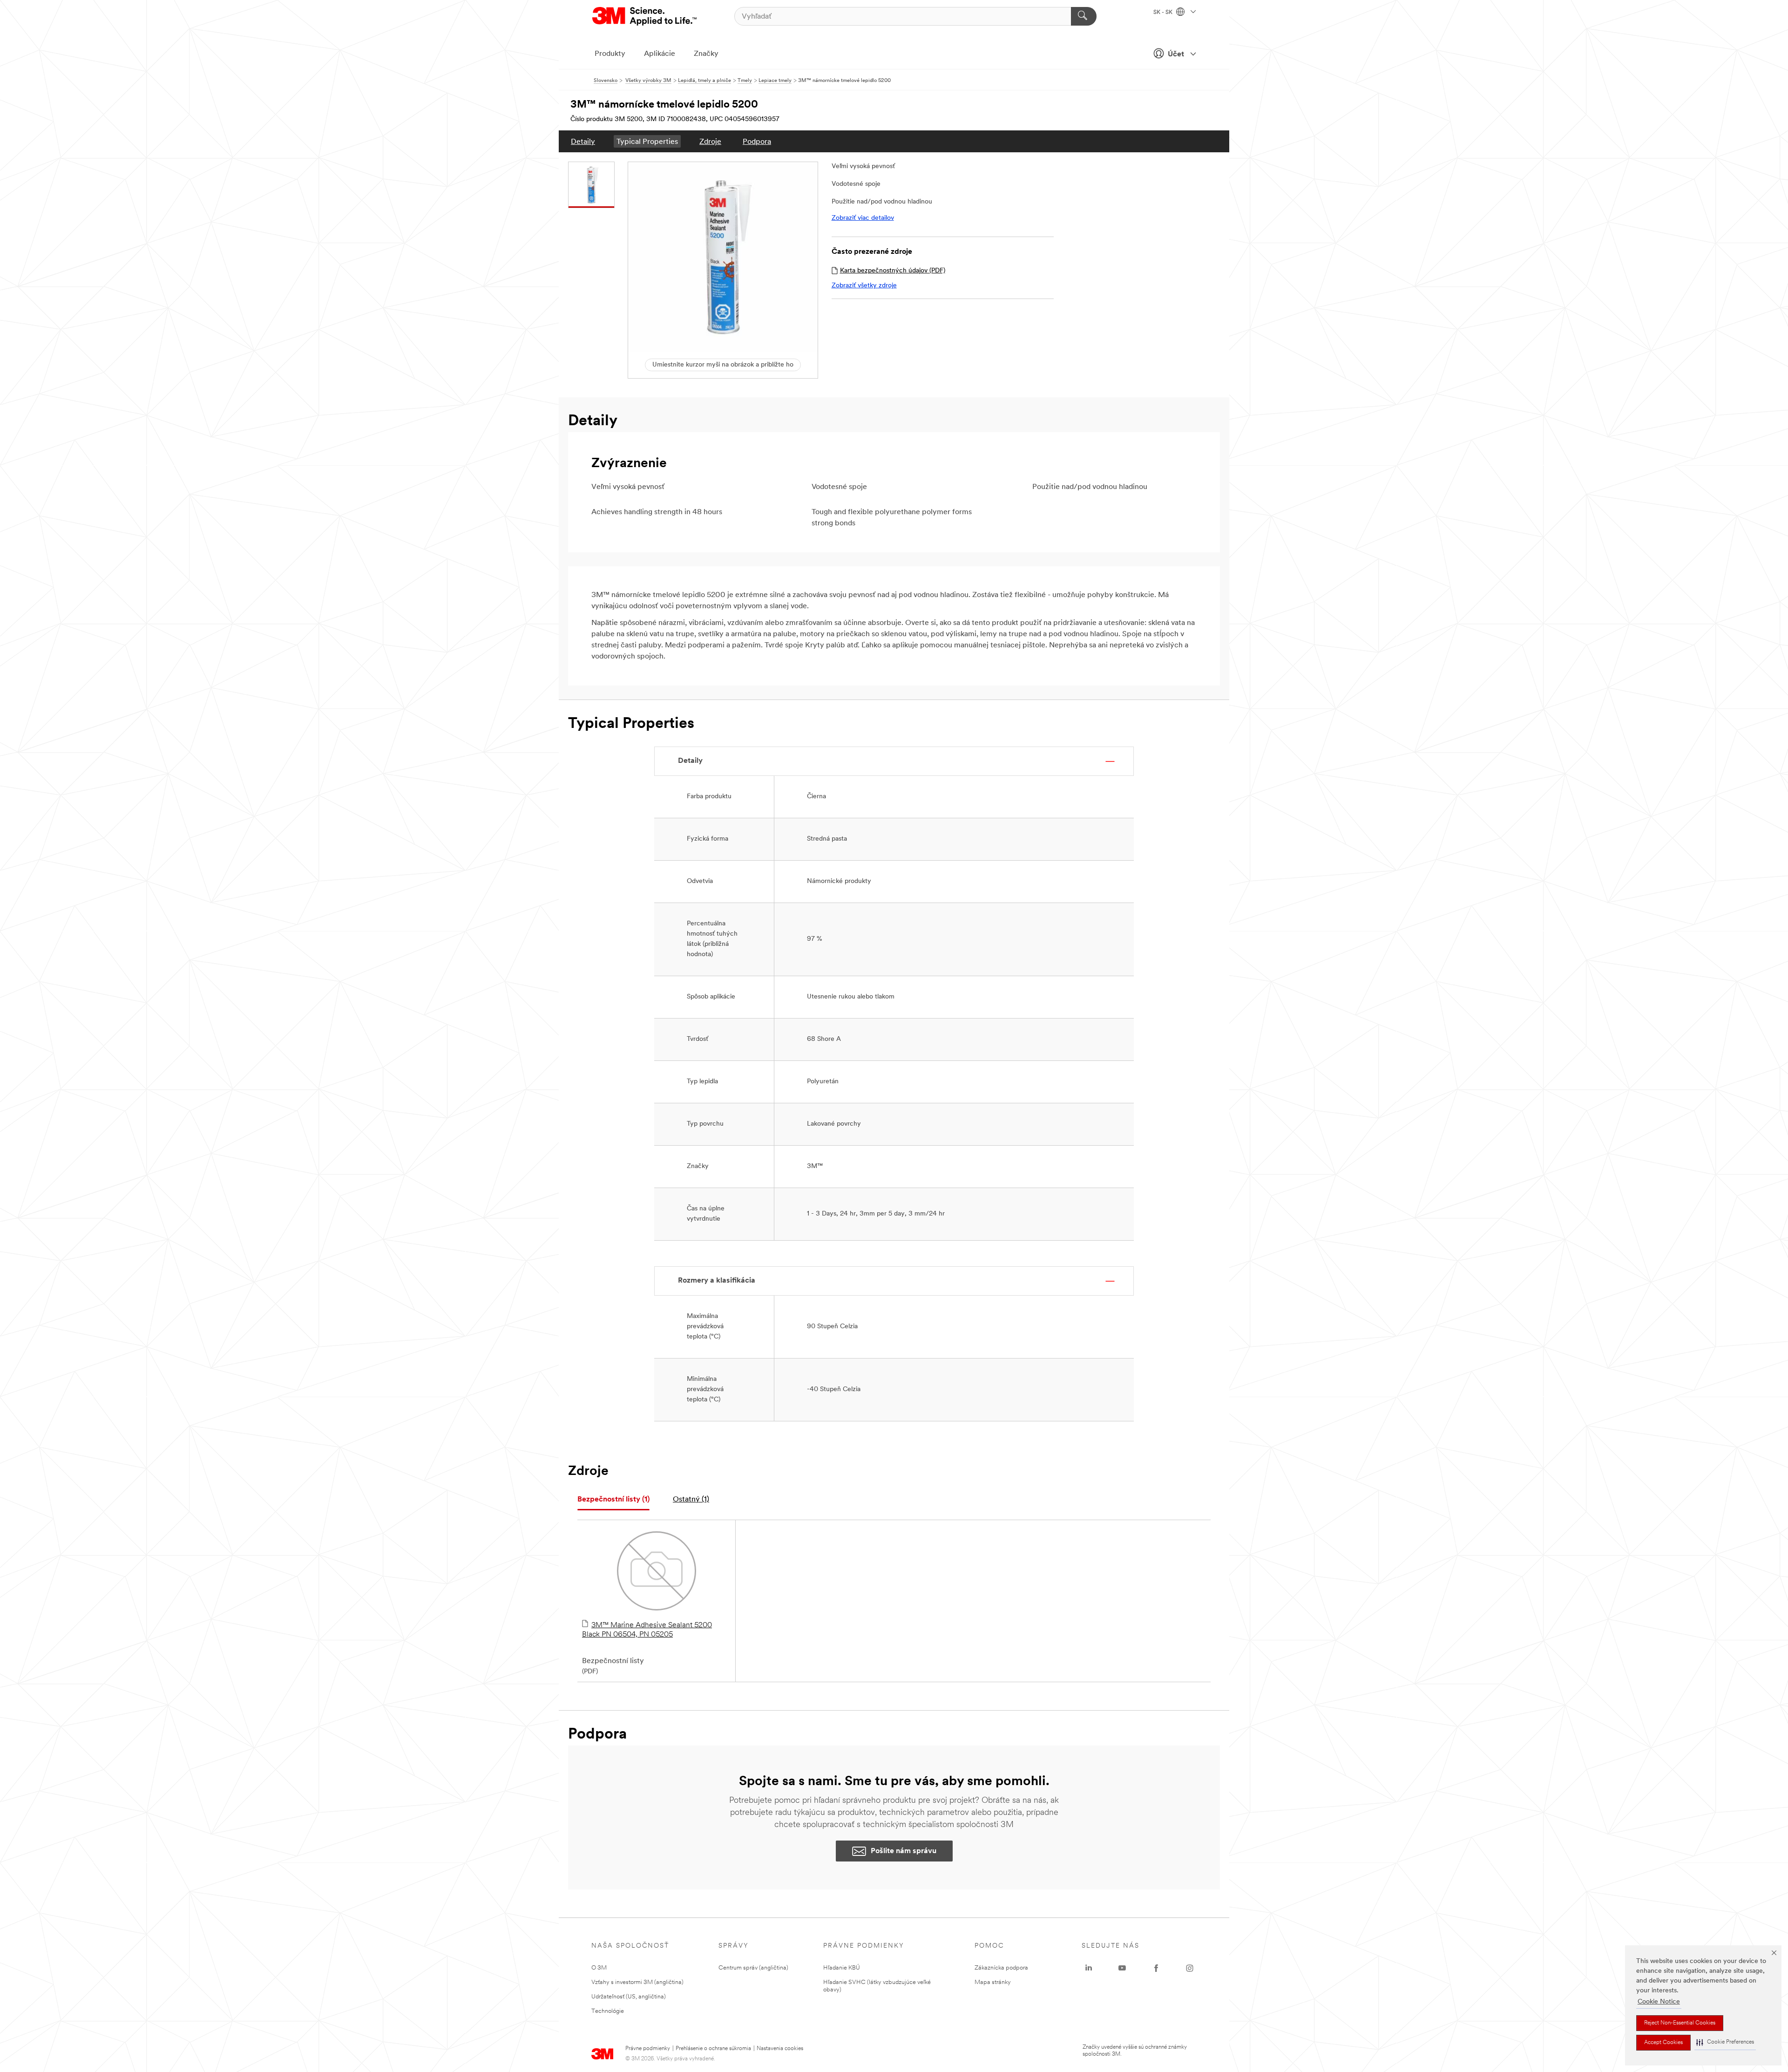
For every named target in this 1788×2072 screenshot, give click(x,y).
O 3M (599, 1968)
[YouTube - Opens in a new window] (1122, 1968)
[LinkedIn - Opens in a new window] (1089, 1968)
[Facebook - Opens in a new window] (1156, 1968)
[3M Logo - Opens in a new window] (645, 16)
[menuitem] (583, 141)
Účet (1176, 54)
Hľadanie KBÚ (842, 1968)
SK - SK (1164, 13)
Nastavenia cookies (780, 2049)
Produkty (610, 54)
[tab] (613, 1500)
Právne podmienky (648, 2049)
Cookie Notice (1659, 2002)
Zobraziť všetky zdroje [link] (864, 286)
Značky (706, 54)
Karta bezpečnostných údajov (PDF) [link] (893, 271)
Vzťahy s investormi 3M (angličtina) (637, 1982)
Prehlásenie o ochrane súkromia (713, 2049)
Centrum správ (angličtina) (753, 1968)
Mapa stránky (993, 1982)
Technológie (608, 2011)
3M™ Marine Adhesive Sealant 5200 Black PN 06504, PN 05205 (647, 1630)
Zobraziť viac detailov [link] (863, 218)
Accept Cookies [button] (1663, 2043)
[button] (1725, 2042)
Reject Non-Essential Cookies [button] (1680, 2023)
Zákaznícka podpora (1001, 1968)
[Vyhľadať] (1084, 16)
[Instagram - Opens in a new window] (1190, 1968)
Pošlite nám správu (904, 1851)
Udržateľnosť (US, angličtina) (629, 1997)
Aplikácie (660, 54)
